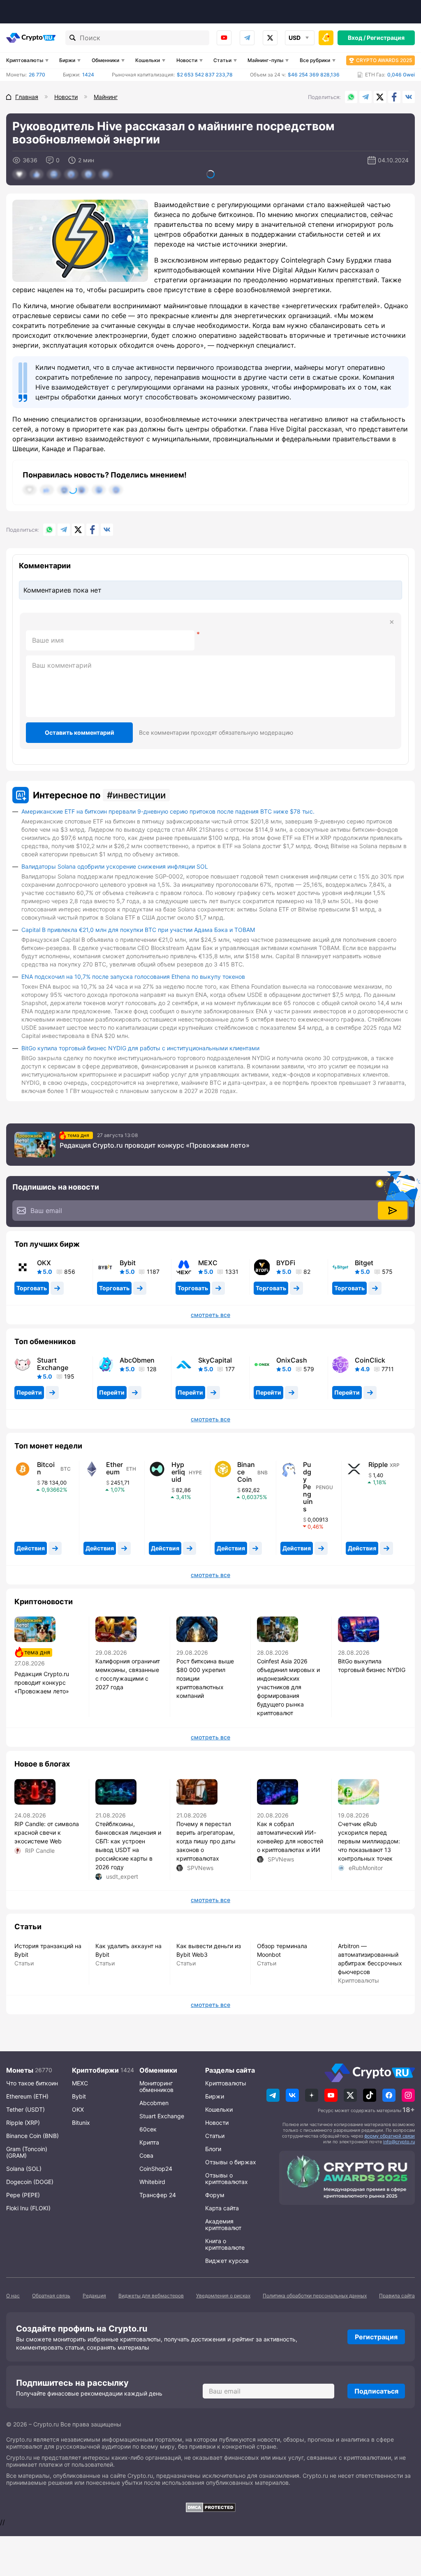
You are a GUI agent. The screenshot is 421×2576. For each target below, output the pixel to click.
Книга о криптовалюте (225, 2244)
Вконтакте (409, 97)
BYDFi (286, 1263)
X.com (380, 97)
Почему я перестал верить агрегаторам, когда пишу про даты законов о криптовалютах (206, 1841)
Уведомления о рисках (223, 2296)
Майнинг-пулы (265, 60)
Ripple (378, 1464)
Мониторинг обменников (156, 2086)
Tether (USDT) (25, 2109)
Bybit (128, 1263)
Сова (146, 2155)
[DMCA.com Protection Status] (210, 2507)
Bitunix (81, 2123)
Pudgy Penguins (308, 1487)
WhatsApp (351, 97)
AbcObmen (137, 1360)
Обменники (105, 60)
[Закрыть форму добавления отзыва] (392, 622)
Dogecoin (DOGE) (30, 2182)
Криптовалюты (25, 60)
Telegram (247, 38)
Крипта (149, 2142)
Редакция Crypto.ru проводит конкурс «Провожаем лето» (155, 1145)
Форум (215, 2195)
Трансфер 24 (158, 2195)
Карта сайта (222, 2208)
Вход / (357, 38)
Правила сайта (397, 2296)
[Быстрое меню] (326, 38)
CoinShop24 (156, 2169)
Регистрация (386, 38)
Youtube (224, 38)
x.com (270, 38)
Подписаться (376, 2391)
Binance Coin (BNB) (32, 2136)
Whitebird (152, 2182)
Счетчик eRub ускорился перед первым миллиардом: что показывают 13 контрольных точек (369, 1841)
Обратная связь (51, 2296)
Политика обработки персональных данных (315, 2296)
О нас (13, 2296)
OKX (44, 1263)
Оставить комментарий (80, 732)
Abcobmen (154, 2103)
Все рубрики (315, 60)
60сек (148, 2129)
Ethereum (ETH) (27, 2096)
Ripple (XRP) (23, 2123)
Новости (187, 60)
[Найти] (73, 38)
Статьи (222, 60)
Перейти (29, 1392)
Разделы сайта (230, 2070)
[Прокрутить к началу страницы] (402, 2525)
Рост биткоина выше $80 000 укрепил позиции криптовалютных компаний (205, 1678)
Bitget (364, 1263)
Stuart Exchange (53, 1364)
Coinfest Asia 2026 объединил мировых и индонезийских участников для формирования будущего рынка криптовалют (288, 1687)
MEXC (208, 1263)
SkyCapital (215, 1360)
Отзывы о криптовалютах (227, 2178)
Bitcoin (46, 1468)
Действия (31, 1548)
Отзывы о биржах (231, 2162)
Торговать (32, 1288)
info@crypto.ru (399, 2142)
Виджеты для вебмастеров (151, 2296)
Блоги (213, 2149)
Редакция (94, 2296)
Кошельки (148, 60)
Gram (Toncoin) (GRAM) (27, 2152)
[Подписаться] (393, 1211)
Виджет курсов (227, 2261)
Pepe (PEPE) (23, 2195)
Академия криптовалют (223, 2224)
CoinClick (370, 1360)
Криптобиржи (95, 2070)
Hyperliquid (178, 1472)
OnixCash (292, 1360)
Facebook (394, 97)
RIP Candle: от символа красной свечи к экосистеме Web (47, 1832)
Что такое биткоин (32, 2083)
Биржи (67, 60)
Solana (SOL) (24, 2169)
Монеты (20, 2070)
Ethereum (115, 1468)
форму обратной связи (390, 2136)
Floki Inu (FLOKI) (28, 2208)
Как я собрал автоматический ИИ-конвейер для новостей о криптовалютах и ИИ (290, 1837)
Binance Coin (246, 1472)
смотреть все (210, 1315)
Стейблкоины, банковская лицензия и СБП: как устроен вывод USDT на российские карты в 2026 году (128, 1845)
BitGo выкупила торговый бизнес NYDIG (372, 1665)
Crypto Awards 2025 (384, 60)
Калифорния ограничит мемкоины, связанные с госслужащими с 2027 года (128, 1674)
